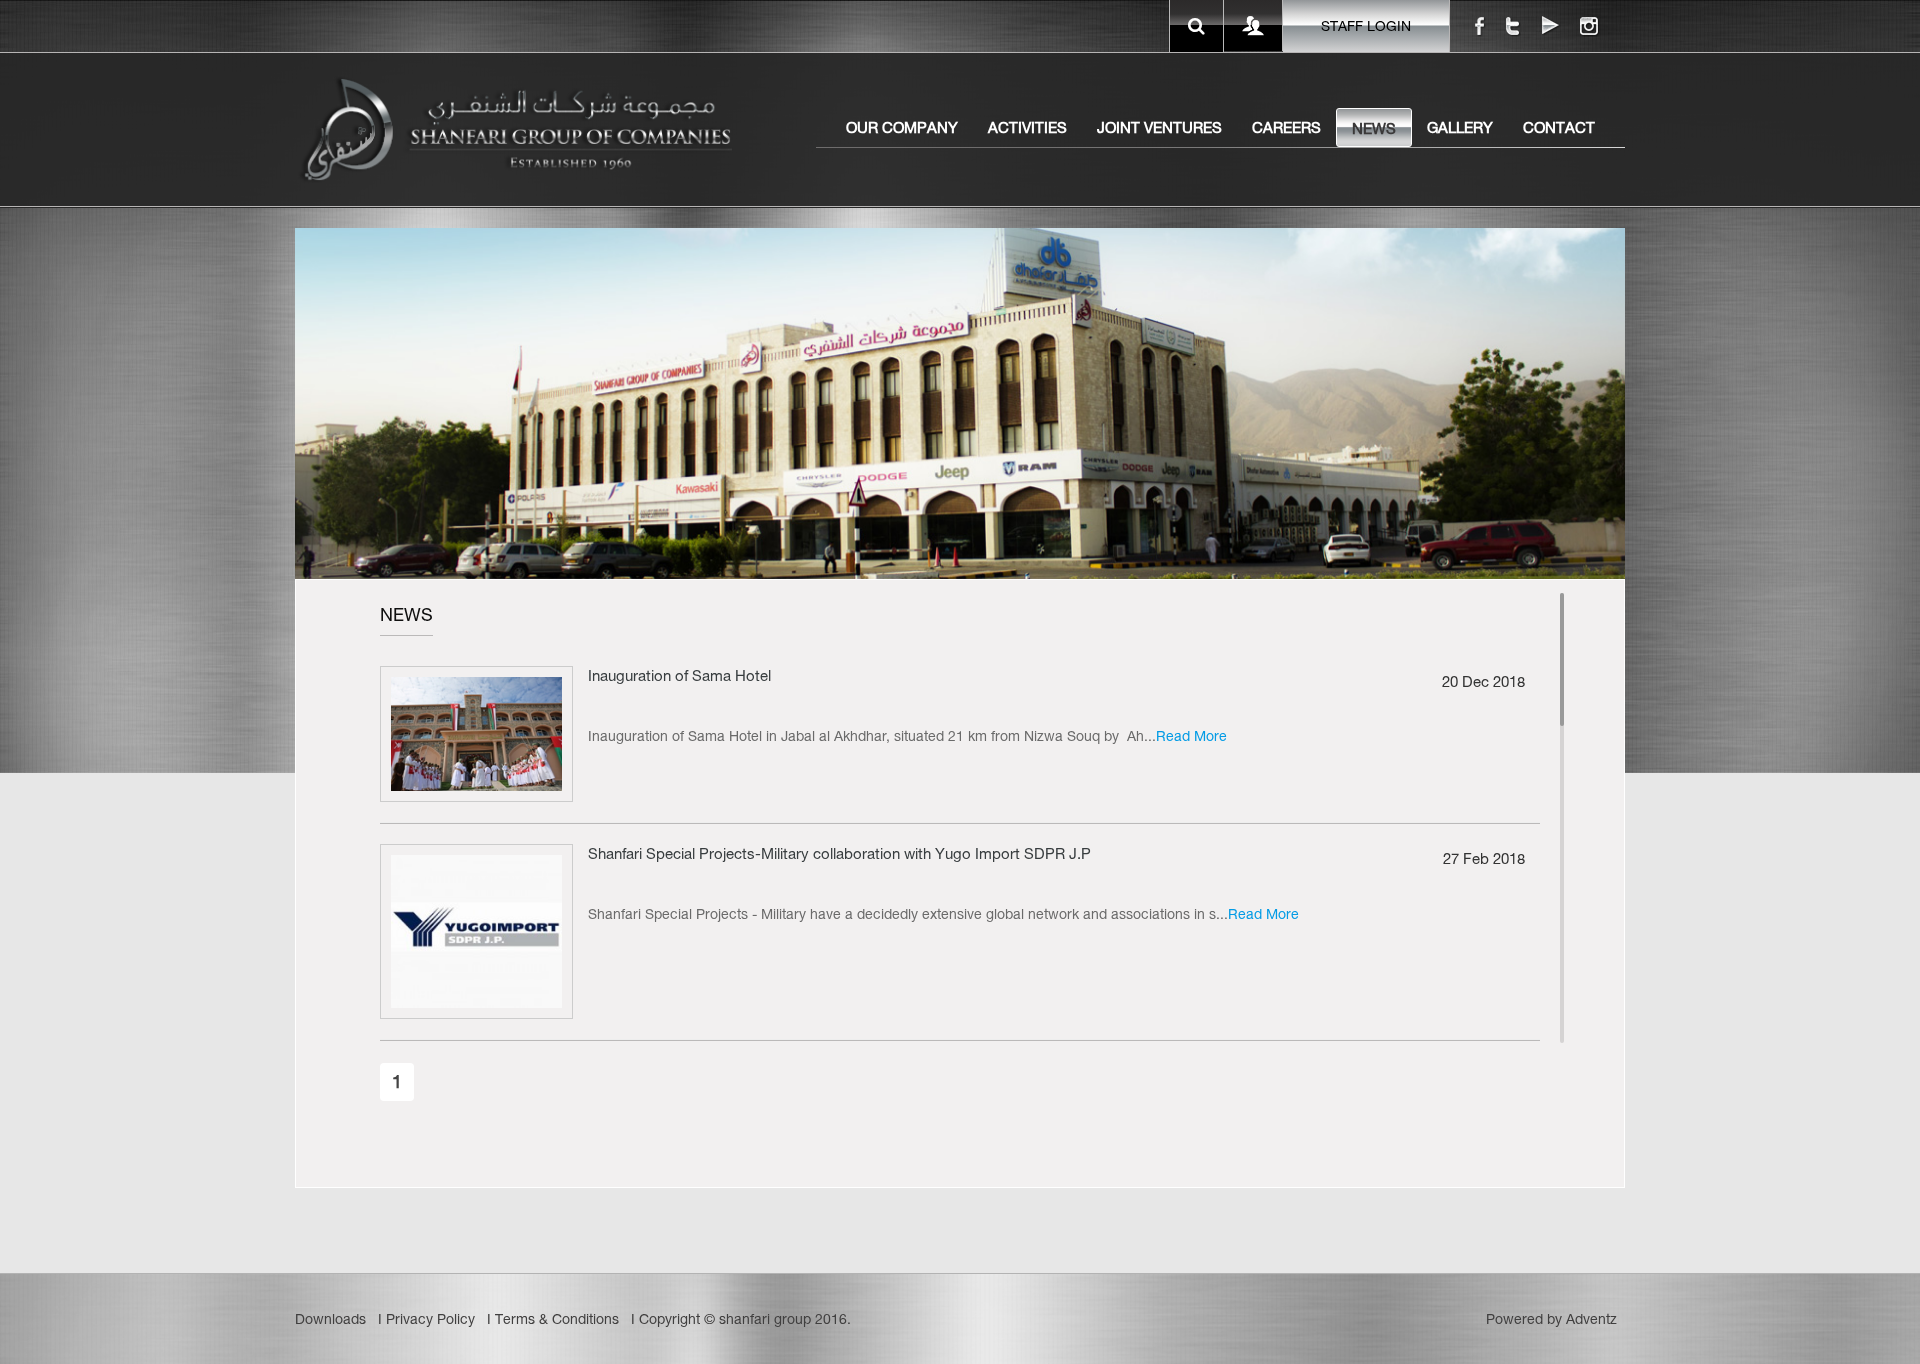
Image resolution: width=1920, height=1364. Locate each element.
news (1374, 128)
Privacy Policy (430, 1319)
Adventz (1591, 1319)
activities (1027, 127)
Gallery (1460, 127)
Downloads (330, 1319)
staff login (1366, 26)
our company (902, 127)
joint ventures (1159, 127)
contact (1559, 127)
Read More (1191, 736)
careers (1286, 127)
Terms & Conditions (557, 1319)
